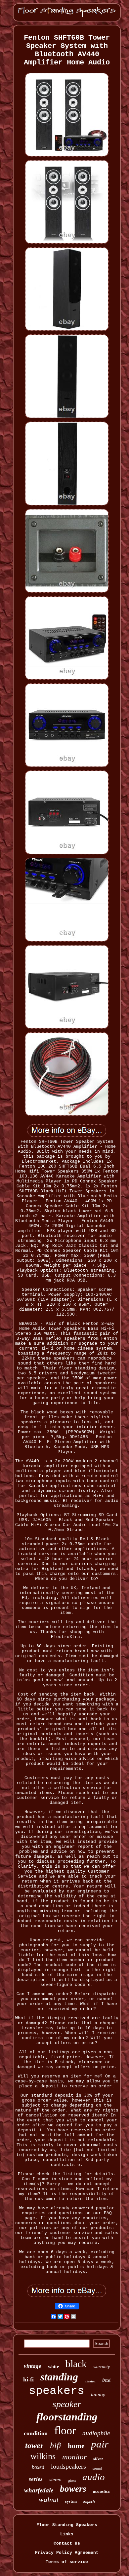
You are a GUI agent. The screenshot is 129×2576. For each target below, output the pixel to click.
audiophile (96, 2433)
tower (34, 2445)
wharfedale (39, 2490)
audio (94, 2477)
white (53, 2367)
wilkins (43, 2456)
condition (36, 2433)
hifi (56, 2445)
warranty (102, 2367)
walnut (49, 2500)
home (76, 2446)
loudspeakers (68, 2466)
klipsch (89, 2501)
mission (90, 2381)
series (36, 2479)
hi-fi (28, 2379)
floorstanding (67, 2417)
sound (97, 2468)
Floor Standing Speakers (67, 2525)
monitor (74, 2457)
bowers (73, 2489)
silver (98, 2459)
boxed (38, 2467)
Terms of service (67, 2562)
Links (67, 2534)
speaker (67, 2404)
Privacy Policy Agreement (67, 2553)
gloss (72, 2481)
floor (65, 2430)
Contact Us (67, 2543)
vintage (33, 2366)
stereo (55, 2480)
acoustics (101, 2491)
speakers (57, 2391)
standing (59, 2377)
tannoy (98, 2395)
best (106, 2380)
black (76, 2364)
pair (100, 2444)
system (71, 2501)
